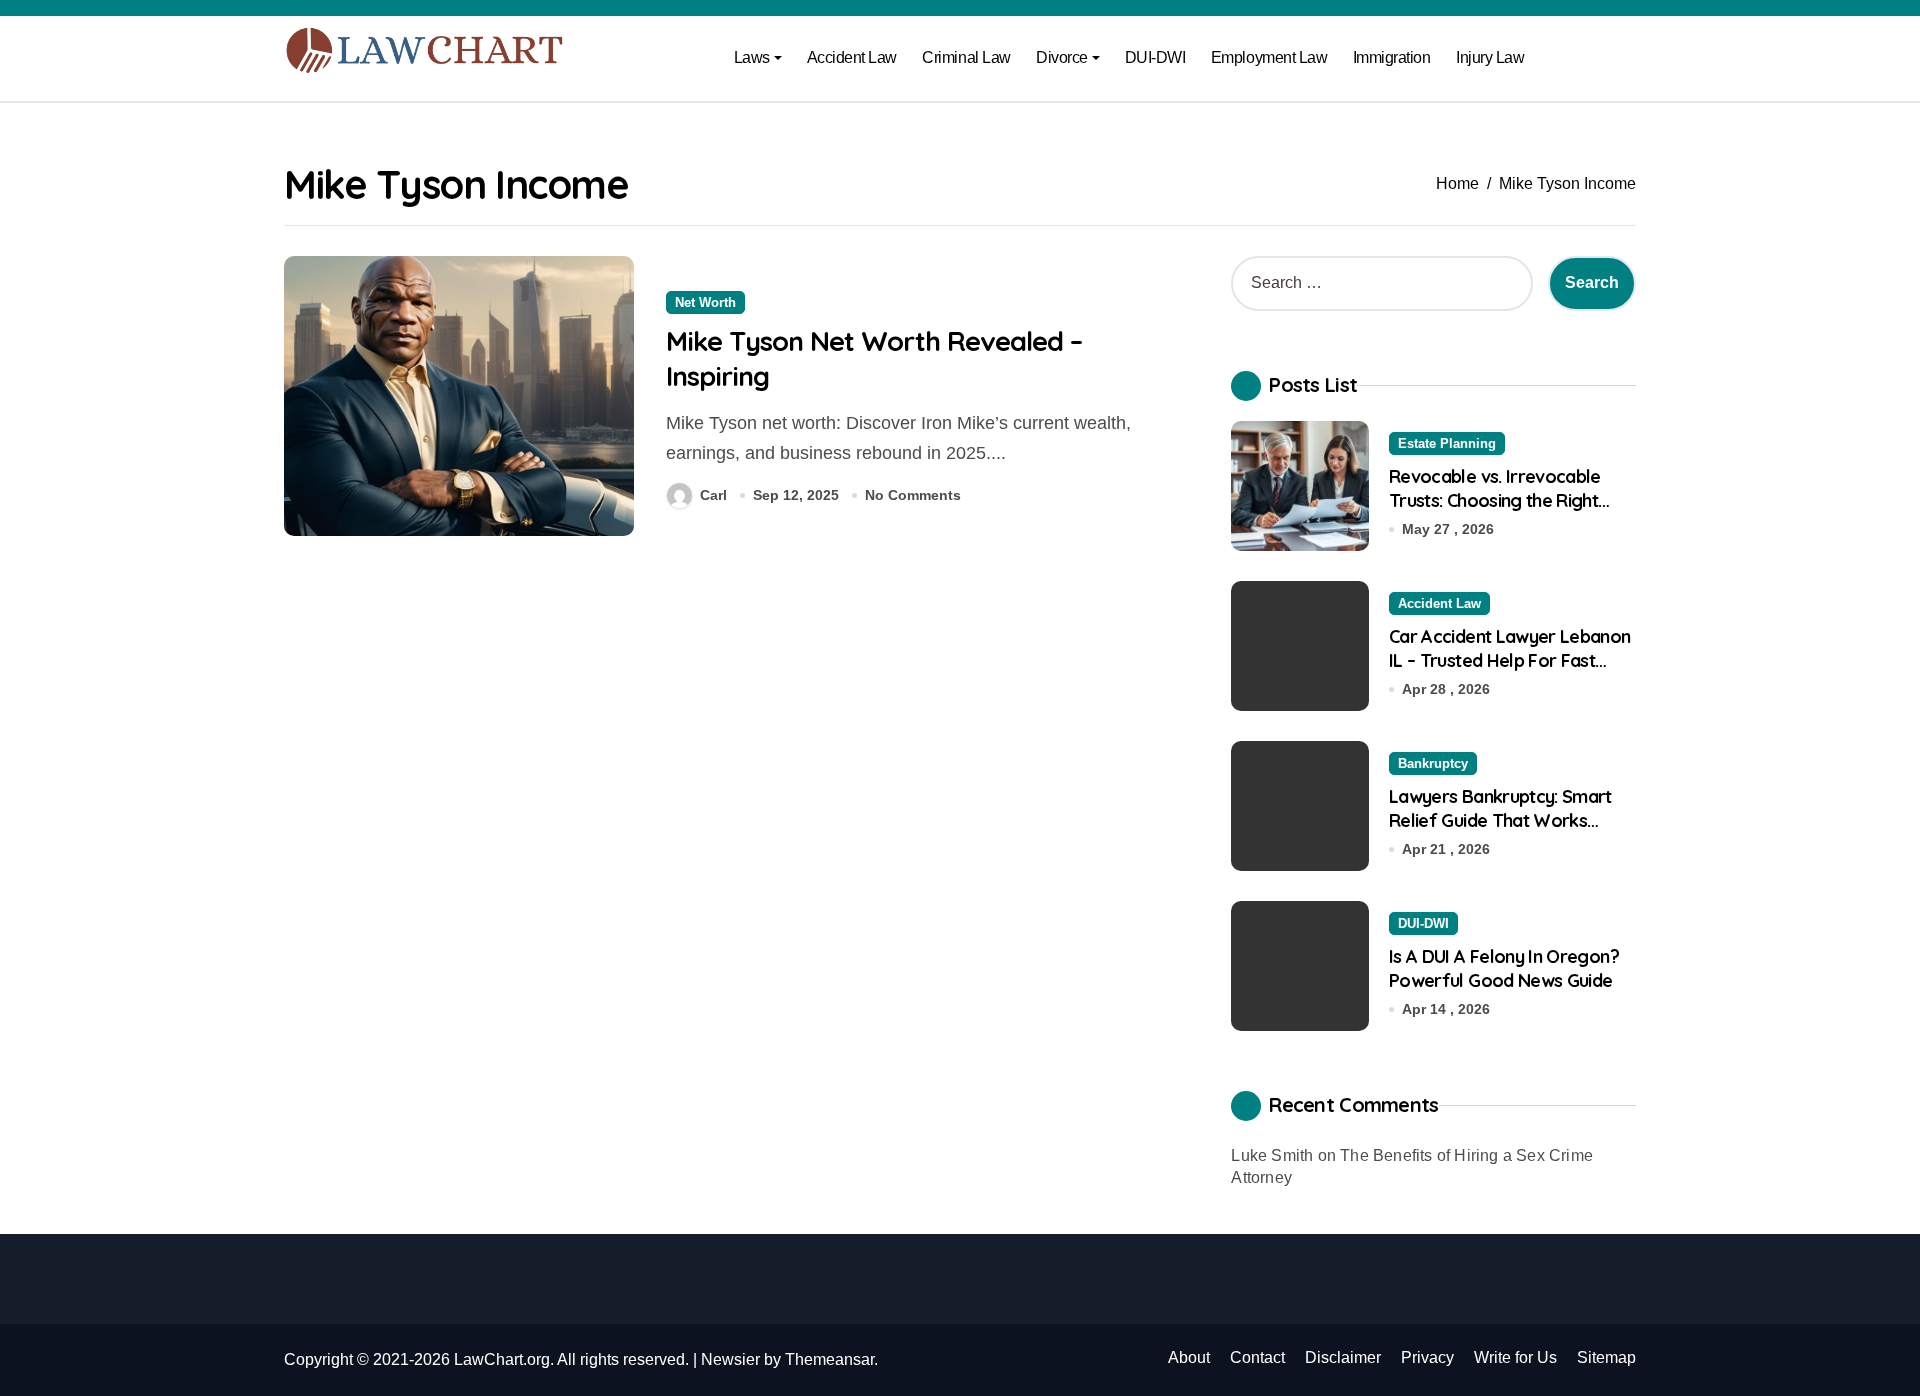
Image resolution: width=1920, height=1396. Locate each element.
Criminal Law (966, 57)
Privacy (1427, 1357)
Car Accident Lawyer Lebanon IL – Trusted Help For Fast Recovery (1510, 660)
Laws (752, 57)
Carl (713, 495)
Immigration (1392, 57)
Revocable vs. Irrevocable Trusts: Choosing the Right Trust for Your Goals (1495, 500)
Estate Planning (1447, 443)
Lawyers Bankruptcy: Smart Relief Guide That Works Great (1500, 820)
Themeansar (829, 1359)
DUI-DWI (1155, 57)
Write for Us (1515, 1357)
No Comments (913, 495)
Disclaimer (1343, 1357)
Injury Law (1490, 57)
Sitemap (1606, 1357)
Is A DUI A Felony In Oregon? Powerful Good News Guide (1504, 968)
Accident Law (852, 57)
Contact (1257, 1357)
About (1189, 1357)
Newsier (730, 1359)
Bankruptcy (1433, 763)
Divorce (1062, 57)
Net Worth (705, 302)
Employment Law (1269, 57)
